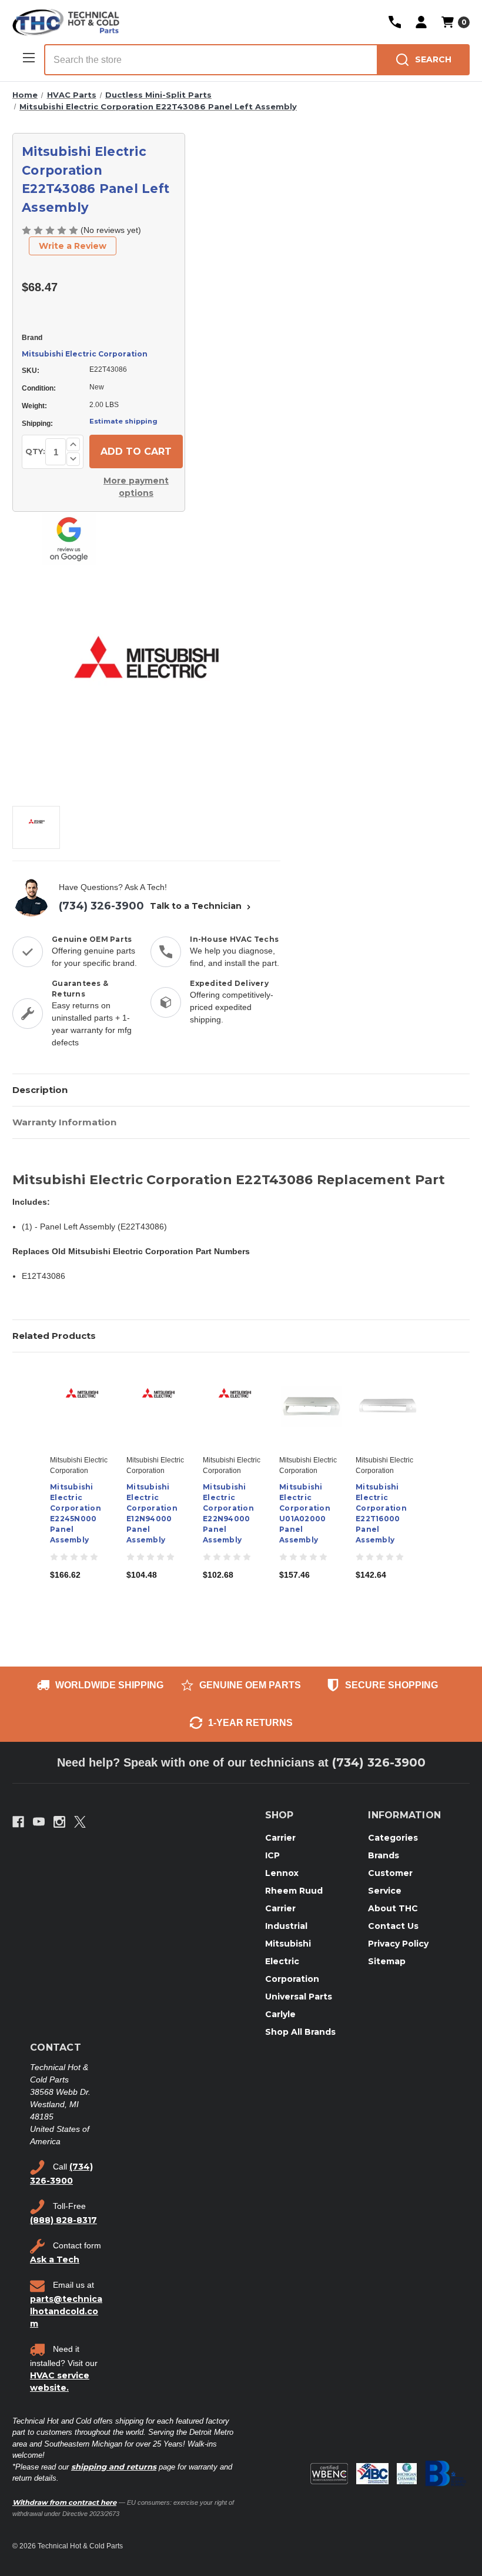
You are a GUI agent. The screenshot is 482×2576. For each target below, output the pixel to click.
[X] (80, 1822)
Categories (393, 1838)
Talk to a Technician (197, 906)
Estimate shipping (123, 421)
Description (40, 1090)
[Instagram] (59, 1822)
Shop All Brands (300, 2032)
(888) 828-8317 (63, 2220)
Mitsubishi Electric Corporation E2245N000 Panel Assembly (76, 1513)
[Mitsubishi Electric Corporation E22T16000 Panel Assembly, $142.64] (388, 1407)
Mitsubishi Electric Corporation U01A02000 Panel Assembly (305, 1513)
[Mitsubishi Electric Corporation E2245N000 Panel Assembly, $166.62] (82, 1407)
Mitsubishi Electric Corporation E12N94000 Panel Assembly (152, 1513)
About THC (393, 1908)
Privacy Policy (398, 1944)
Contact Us (393, 1926)
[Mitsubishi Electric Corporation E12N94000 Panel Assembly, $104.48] (158, 1407)
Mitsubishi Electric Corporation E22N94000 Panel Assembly (228, 1513)
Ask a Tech (55, 2260)
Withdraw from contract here (64, 2502)
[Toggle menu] (28, 57)
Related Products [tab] (54, 1336)
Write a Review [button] (73, 246)
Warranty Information (64, 1122)
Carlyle (280, 2014)
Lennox (282, 1873)
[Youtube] (39, 1822)
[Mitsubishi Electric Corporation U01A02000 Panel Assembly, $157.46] (311, 1407)
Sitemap (387, 1961)
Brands (384, 1855)
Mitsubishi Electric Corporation (85, 354)
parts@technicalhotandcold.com (66, 2311)
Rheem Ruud (294, 1891)
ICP (272, 1855)
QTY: (35, 451)
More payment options (136, 487)
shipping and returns (114, 2467)
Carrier (280, 1838)
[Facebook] (18, 1822)
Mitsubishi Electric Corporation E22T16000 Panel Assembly (381, 1513)
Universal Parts (299, 1997)
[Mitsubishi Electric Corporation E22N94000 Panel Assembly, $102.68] (235, 1407)
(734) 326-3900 (101, 906)
